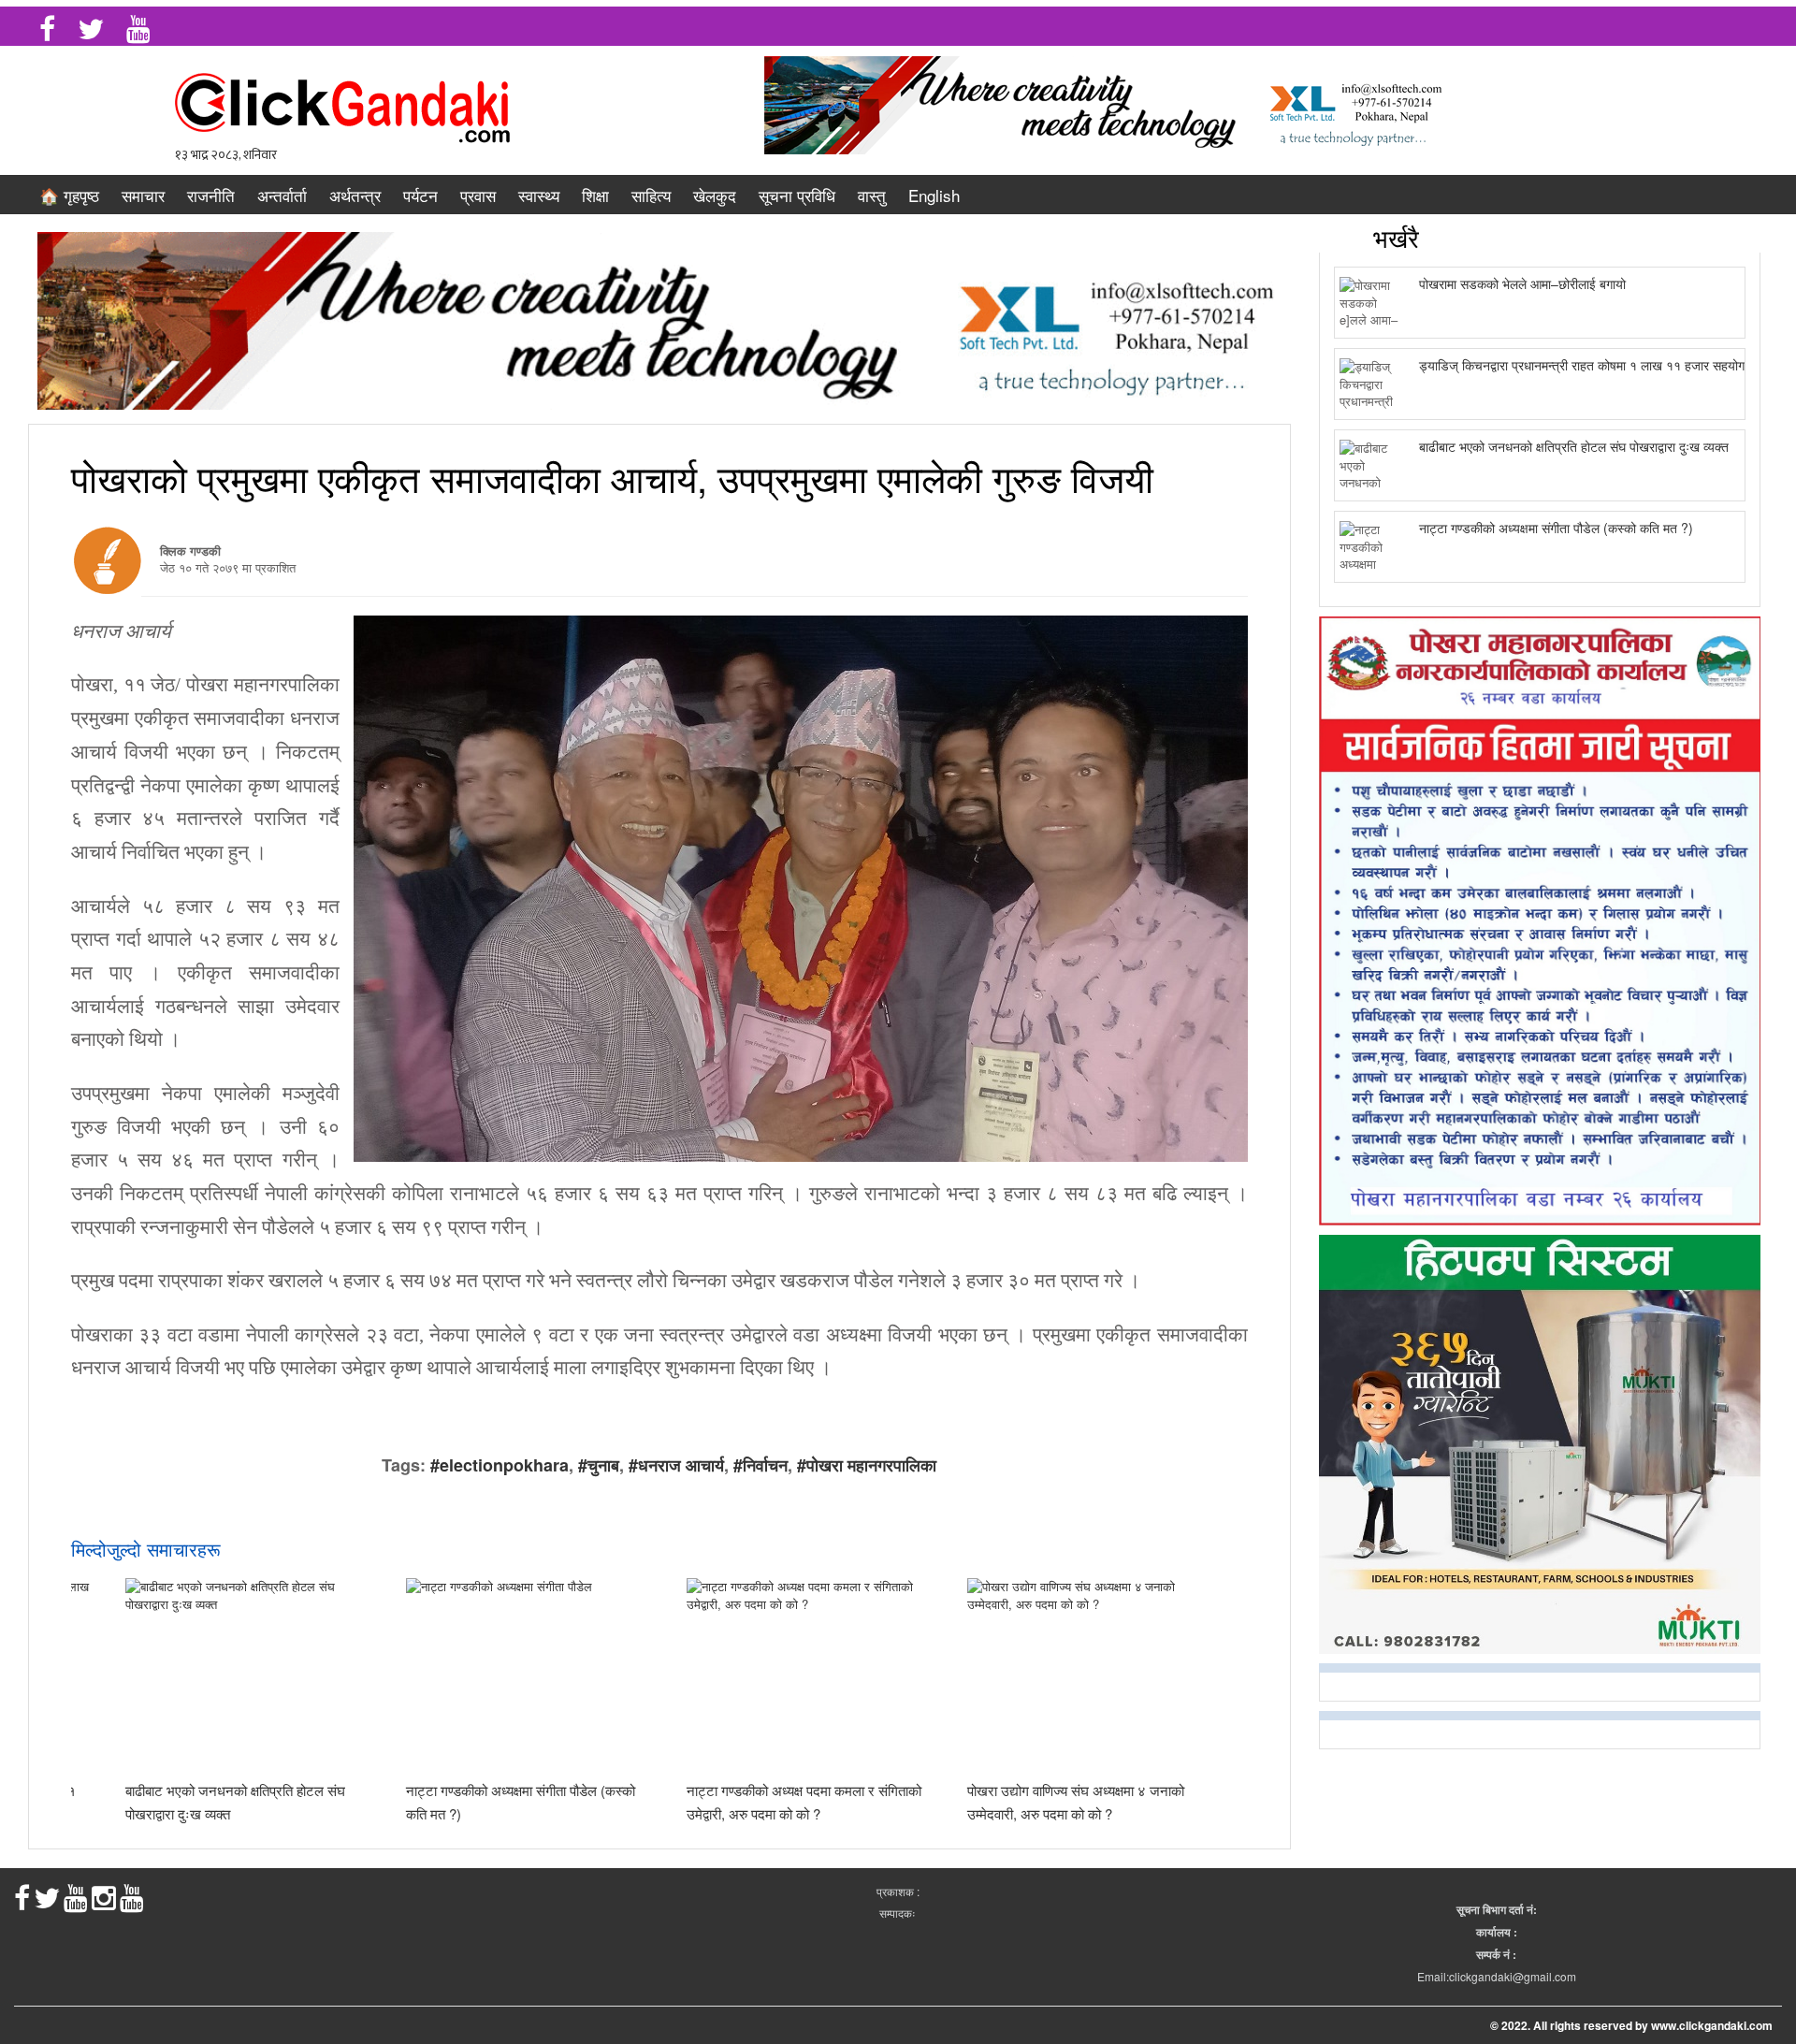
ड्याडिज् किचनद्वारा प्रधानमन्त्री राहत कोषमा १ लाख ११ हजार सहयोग (1582, 365)
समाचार (143, 195)
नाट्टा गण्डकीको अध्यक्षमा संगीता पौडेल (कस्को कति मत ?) (1556, 528)
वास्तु (872, 195)
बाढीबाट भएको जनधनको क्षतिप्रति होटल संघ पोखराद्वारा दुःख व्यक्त (1574, 446)
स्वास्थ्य (539, 195)
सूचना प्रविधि (797, 195)
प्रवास (478, 195)
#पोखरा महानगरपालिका (867, 1465)
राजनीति (211, 195)
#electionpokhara (500, 1465)
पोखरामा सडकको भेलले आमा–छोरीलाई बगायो (1522, 283)
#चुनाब (599, 1465)
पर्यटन (420, 195)
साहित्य (651, 195)
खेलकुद (715, 195)
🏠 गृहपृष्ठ (69, 195)
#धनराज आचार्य (676, 1465)
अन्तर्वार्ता (282, 195)
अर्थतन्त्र (355, 195)
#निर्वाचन (760, 1465)
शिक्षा (595, 195)
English (934, 195)
